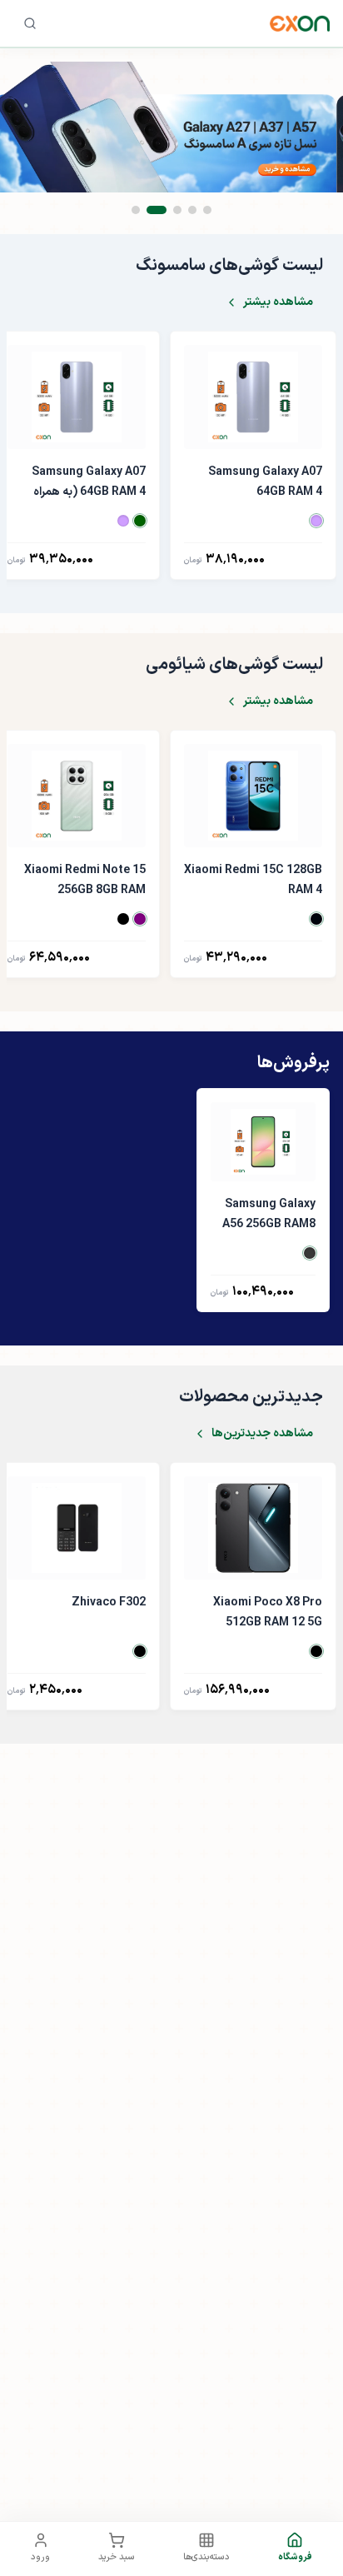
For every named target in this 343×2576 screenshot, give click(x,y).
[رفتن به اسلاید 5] (136, 210)
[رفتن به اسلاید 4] (157, 210)
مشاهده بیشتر (278, 302)
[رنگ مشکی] (316, 919)
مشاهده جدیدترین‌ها (262, 1433)
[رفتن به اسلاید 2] (192, 210)
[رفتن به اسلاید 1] (207, 210)
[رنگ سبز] (140, 521)
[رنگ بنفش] (316, 521)
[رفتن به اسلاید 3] (177, 210)
